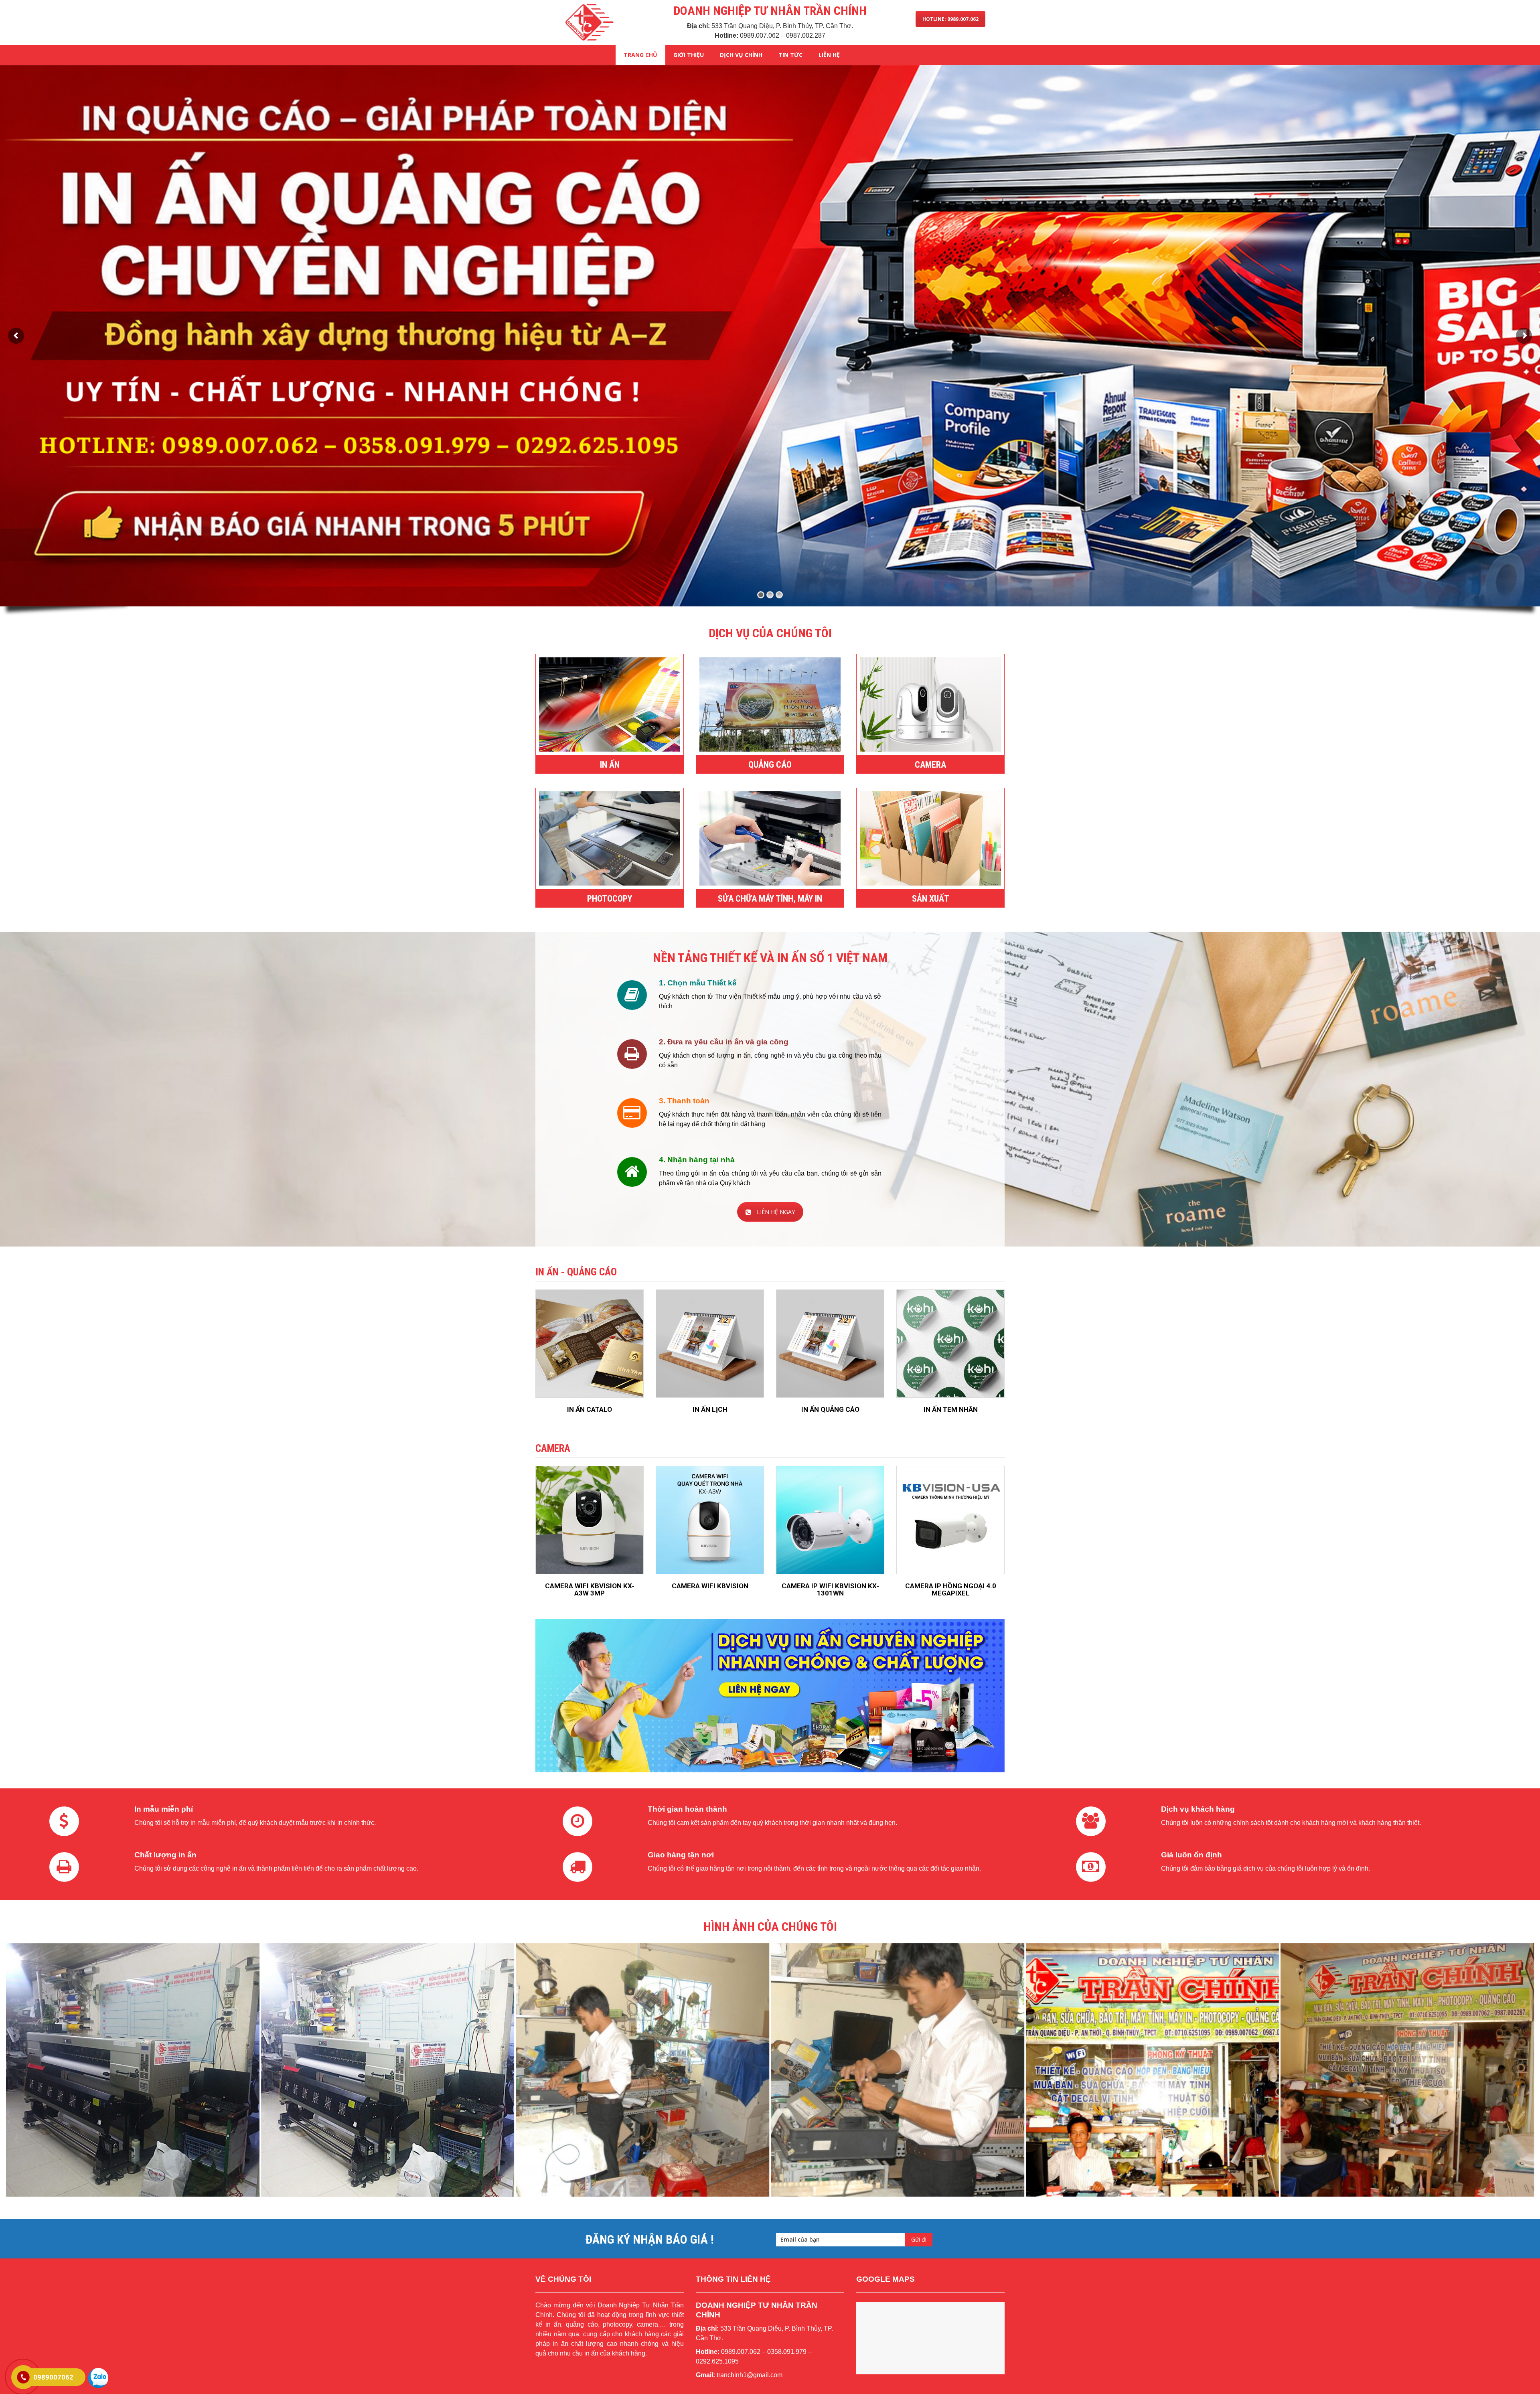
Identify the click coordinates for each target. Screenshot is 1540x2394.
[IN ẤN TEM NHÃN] (950, 1344)
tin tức (790, 55)
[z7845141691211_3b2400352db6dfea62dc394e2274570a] (1153, 2070)
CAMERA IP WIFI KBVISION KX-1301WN (830, 1590)
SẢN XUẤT (931, 899)
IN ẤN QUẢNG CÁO (830, 1409)
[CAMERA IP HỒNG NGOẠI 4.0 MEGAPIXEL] (950, 1520)
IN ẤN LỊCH (710, 1409)
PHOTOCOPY (610, 899)
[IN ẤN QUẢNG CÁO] (830, 1344)
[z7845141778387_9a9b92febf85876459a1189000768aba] (388, 2070)
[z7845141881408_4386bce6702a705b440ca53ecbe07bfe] (1407, 2070)
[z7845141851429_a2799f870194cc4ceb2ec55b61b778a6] (898, 2070)
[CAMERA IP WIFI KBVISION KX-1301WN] (830, 1520)
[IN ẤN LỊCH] (710, 1344)
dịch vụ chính (741, 55)
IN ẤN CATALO (590, 1409)
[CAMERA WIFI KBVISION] (710, 1520)
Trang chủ (640, 55)
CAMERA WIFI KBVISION (710, 1586)
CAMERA (930, 765)
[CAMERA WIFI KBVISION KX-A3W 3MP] (590, 1520)
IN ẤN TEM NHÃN (951, 1409)
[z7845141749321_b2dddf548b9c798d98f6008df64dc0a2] (133, 2070)
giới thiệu (689, 55)
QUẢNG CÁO (770, 765)
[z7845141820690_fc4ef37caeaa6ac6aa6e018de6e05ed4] (642, 2070)
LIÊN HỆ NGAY (776, 1212)
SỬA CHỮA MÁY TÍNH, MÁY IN (770, 899)
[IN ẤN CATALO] (590, 1344)
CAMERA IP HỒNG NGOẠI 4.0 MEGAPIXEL (951, 1590)
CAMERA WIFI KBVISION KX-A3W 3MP (590, 1590)
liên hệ (829, 55)
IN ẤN (610, 765)
